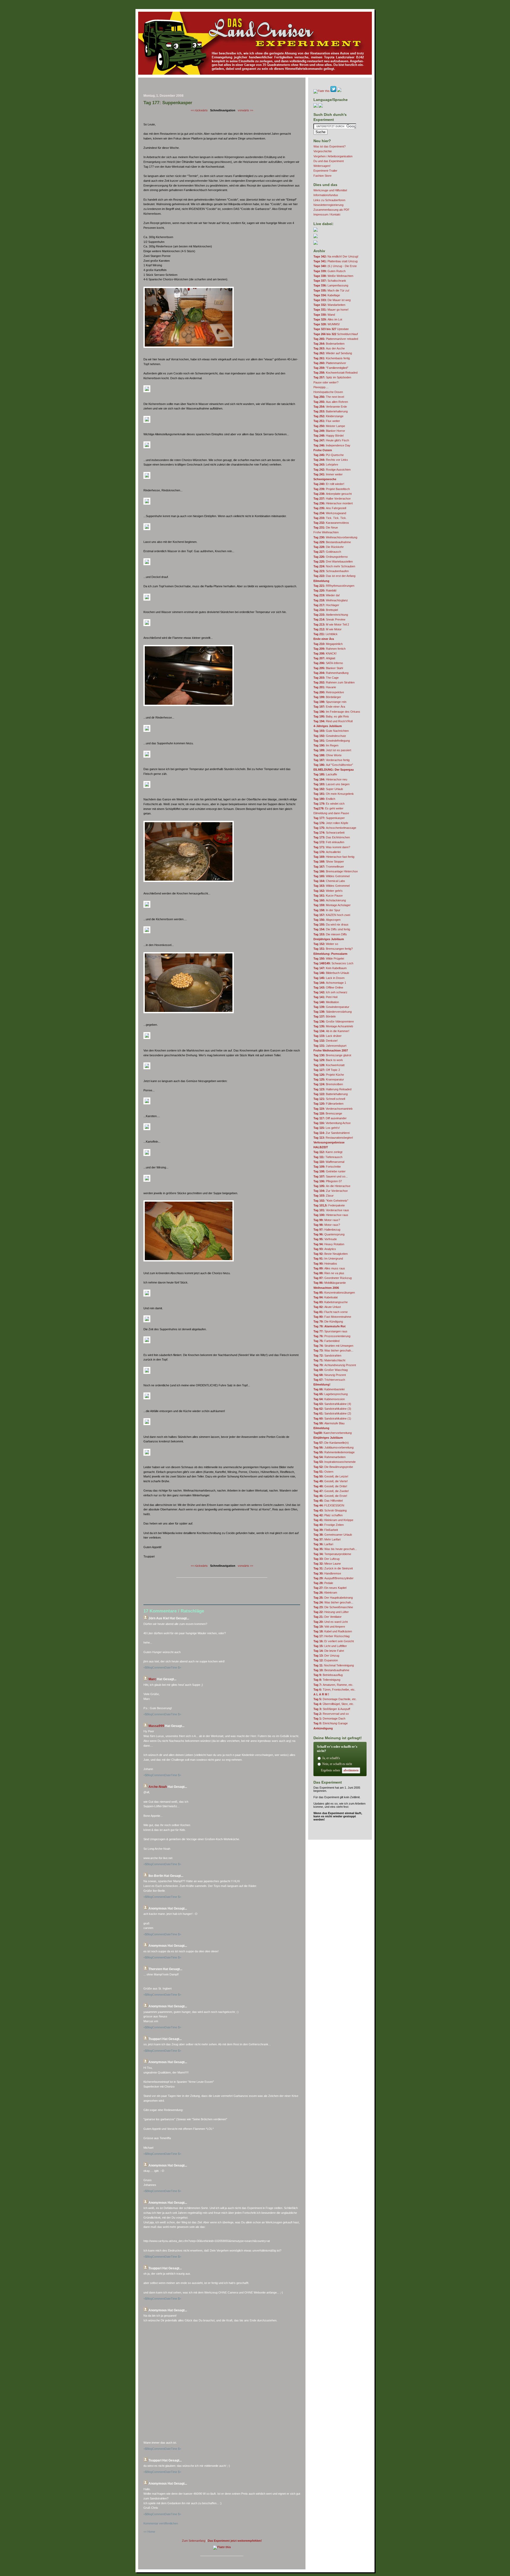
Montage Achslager (332, 905)
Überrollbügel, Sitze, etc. (334, 1704)
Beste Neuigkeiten (331, 1254)
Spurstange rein (330, 702)
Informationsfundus (326, 195)
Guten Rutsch (330, 271)
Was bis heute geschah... (335, 1549)
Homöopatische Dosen (328, 392)
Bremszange (328, 1113)
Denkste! (326, 1041)
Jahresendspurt (330, 1046)
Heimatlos (325, 1264)
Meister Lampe (329, 426)
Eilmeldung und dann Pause (331, 813)
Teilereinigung (327, 1680)
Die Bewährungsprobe (333, 1467)
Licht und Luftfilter (330, 1646)
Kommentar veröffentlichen (161, 2523)
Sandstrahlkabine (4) (332, 1404)
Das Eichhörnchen (332, 837)
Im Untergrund (328, 1259)
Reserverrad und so (331, 1714)
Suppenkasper (329, 818)
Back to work (328, 1060)
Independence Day (332, 445)
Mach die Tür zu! (331, 290)
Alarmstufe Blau (329, 1423)
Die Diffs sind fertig (332, 929)
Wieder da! (327, 595)
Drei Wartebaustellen (333, 561)
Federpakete (329, 1205)
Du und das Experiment (329, 161)
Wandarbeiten (329, 305)
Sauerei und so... (331, 1176)
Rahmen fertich (330, 649)
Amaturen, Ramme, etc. (333, 1685)
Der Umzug (326, 1656)
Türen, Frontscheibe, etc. (334, 1690)
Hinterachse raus (331, 1215)
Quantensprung (329, 1234)
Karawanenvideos (331, 523)
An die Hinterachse (332, 1186)
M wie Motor (328, 629)
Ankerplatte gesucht (333, 494)
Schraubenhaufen (331, 571)
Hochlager (326, 605)
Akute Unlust (327, 1307)
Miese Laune (327, 1564)
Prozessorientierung (332, 1336)
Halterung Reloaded (332, 1089)
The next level (329, 397)
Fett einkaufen (329, 842)
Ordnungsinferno (331, 557)
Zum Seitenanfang (194, 2541)
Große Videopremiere (334, 1021)
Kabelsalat (326, 1297)
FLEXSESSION (329, 1505)
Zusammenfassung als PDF (331, 210)
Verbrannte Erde (330, 407)
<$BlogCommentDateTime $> (162, 1667)
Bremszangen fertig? (333, 949)
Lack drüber (328, 1036)
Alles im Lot (328, 319)
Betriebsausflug (328, 1675)
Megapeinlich (328, 644)
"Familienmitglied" (331, 368)
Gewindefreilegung (332, 741)
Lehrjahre (326, 464)
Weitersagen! (322, 166)
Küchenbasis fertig (332, 358)
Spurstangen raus (330, 1331)
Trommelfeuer (329, 867)
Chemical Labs (329, 881)
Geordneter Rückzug (333, 1278)
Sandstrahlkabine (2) (332, 1413)
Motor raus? (327, 1220)
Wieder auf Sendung (333, 353)
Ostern (323, 1472)
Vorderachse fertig (331, 760)
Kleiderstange (328, 416)
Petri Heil (325, 997)
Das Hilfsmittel (328, 1501)
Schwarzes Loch (333, 963)
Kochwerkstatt (329, 1065)
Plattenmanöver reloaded (336, 339)
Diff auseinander (330, 1118)
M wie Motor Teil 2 (331, 624)
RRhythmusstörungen (334, 586)
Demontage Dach (329, 1718)
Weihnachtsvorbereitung (335, 537)
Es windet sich (329, 804)
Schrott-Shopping (330, 1510)
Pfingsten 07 (328, 1181)
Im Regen (326, 745)
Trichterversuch (329, 1380)
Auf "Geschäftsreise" (333, 765)
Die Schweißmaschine (333, 1607)
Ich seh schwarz (330, 992)
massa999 (156, 1726)
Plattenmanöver (330, 363)
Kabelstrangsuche (331, 1302)
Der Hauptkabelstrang (333, 1598)
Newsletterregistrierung (328, 205)
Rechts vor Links (331, 460)
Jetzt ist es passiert (332, 750)
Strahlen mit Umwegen (333, 1346)
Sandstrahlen (327, 1355)
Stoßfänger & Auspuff (332, 1709)
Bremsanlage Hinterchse (336, 871)
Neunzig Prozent (330, 1375)
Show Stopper (329, 862)
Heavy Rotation (329, 1244)
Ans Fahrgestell (330, 508)
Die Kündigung (328, 1321)
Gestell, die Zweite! (331, 1491)
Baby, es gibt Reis (331, 716)
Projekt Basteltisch (332, 489)
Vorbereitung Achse (332, 1123)
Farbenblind (326, 1341)
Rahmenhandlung (331, 673)
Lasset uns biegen (331, 784)
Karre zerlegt (328, 1152)
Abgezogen (327, 920)
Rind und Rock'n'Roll (333, 721)
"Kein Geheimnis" (331, 1201)
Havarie (325, 687)
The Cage (326, 678)
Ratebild (325, 590)
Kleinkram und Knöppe (333, 1520)
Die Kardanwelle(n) (331, 1443)
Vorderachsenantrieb (333, 1109)
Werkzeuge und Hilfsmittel (330, 190)
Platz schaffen (328, 1515)
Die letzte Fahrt (329, 1651)
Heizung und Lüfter (331, 1612)
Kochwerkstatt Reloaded (335, 373)
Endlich (324, 799)
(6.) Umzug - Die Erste (335, 266)
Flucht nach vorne (331, 1312)
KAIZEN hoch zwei (332, 915)
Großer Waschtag (331, 1370)
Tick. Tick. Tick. (330, 518)
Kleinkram (325, 1593)
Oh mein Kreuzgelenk (334, 794)
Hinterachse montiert (333, 503)
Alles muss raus (329, 1268)
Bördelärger (327, 697)
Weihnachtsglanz (331, 600)
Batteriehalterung (331, 411)
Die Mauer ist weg (332, 300)
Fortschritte (327, 1167)
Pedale (323, 1583)
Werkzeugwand (330, 513)
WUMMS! (327, 324)
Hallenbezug (327, 1230)
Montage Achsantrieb (333, 1026)
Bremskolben (328, 1084)
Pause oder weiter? (326, 382)
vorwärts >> (245, 110)
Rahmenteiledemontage (334, 1452)
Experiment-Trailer (325, 171)
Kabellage (327, 295)
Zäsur (324, 1196)
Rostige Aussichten (332, 470)
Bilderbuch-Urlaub (331, 973)
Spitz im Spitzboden (332, 377)
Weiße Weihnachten (333, 276)
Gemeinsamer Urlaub (333, 1535)
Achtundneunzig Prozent (335, 1365)
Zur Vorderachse (331, 1191)
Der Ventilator (328, 1617)
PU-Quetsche (329, 455)
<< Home (149, 2532)
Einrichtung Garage (331, 1723)
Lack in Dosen (329, 978)
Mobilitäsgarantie (330, 1283)
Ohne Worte (328, 755)
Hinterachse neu (330, 779)
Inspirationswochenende (335, 1462)
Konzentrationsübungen (334, 1293)
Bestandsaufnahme (332, 542)
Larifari (323, 1544)
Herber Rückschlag (331, 1636)
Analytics (325, 1249)
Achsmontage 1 (330, 983)
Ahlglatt (324, 658)
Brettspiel (326, 610)
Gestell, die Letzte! (331, 1476)
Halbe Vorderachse (332, 499)
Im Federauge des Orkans (337, 712)
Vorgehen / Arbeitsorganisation (333, 156)
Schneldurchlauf (336, 334)
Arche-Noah (158, 1787)
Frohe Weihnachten (326, 532)
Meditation (326, 1002)
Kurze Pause (328, 896)
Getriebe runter (330, 1171)
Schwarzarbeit (329, 833)
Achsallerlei (327, 852)
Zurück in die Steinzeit (333, 1568)
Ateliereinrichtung (331, 615)
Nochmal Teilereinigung (334, 1665)
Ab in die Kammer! (331, 1031)
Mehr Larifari (327, 1539)
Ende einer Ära (329, 707)
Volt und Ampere (329, 1627)
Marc (152, 1679)
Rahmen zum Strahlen (334, 682)
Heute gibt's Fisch (331, 440)
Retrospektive (329, 692)
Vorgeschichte (323, 151)
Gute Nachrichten (331, 731)
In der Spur (327, 910)
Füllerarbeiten (328, 1104)
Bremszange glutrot (332, 1055)
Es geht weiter (328, 808)
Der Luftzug (326, 1559)
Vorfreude (325, 1239)
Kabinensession (329, 1399)
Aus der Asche (329, 348)
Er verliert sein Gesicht (334, 1641)
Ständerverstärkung (333, 1012)
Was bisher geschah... (333, 1350)
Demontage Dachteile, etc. (335, 1699)
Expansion (326, 1660)
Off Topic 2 (327, 1070)
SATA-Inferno (328, 663)
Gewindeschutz (330, 736)
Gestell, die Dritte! (330, 1486)
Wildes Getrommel (331, 876)
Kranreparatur (329, 1079)
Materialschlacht (329, 1360)
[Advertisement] (222, 87)
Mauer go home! (331, 310)
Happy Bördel (328, 436)
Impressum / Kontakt (327, 214)
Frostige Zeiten (329, 1525)
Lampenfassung (331, 285)
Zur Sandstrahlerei (331, 1133)
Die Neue (326, 527)
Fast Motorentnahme (332, 1317)
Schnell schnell (329, 1099)
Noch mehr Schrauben (334, 566)
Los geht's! (327, 1128)
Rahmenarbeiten (330, 1457)
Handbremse (327, 1573)
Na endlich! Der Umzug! (336, 256)
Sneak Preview (329, 619)
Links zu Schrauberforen (329, 200)
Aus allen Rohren (331, 402)
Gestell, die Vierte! (331, 1481)
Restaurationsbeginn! (333, 1138)
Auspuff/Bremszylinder (333, 1578)
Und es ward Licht (331, 1622)
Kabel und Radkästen (333, 1631)
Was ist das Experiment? (330, 146)
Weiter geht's (328, 891)
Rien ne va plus (329, 1273)
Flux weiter (327, 421)
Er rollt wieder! (329, 484)
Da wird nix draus (331, 924)
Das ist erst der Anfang (334, 576)
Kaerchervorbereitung (333, 1433)
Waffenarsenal (329, 1162)
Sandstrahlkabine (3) (332, 1409)
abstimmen (351, 1770)
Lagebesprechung (331, 1394)
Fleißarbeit (326, 1530)
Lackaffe (325, 774)
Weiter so (326, 944)
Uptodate (331, 329)
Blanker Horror (329, 431)
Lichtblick (326, 634)
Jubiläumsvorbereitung (333, 1447)
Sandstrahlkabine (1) (332, 1418)
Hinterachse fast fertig (334, 857)
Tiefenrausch (328, 1157)
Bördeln (325, 1016)
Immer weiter (328, 474)
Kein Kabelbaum (330, 968)
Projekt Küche (329, 1075)
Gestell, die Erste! (330, 1496)
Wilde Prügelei (329, 958)
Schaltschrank (330, 281)
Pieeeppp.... (321, 387)
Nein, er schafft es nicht (337, 1764)
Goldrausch (327, 552)
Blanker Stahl (328, 668)
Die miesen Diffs (330, 934)
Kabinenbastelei (329, 1389)
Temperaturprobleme (332, 1554)
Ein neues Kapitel (330, 1588)
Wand (324, 315)
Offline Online (328, 987)
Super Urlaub (328, 789)
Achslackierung (330, 900)
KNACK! (325, 653)
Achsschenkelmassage (335, 828)
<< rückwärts (199, 110)
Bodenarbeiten (329, 344)
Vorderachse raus (331, 1210)
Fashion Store (322, 176)
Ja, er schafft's (331, 1758)
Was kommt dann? (332, 847)
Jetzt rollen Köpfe (331, 823)
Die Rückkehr (329, 547)
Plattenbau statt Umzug (335, 261)
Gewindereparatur (331, 1007)
